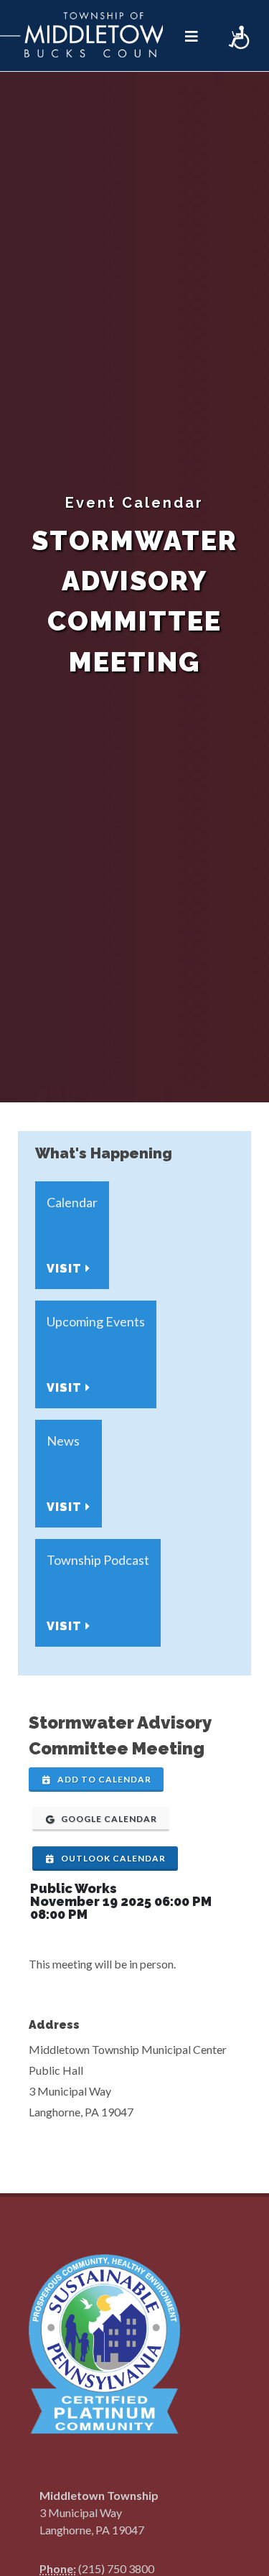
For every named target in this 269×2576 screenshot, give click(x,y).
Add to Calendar (103, 1779)
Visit (66, 1269)
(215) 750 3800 (116, 2568)
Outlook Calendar (112, 1858)
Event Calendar (134, 503)
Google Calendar (108, 1819)
